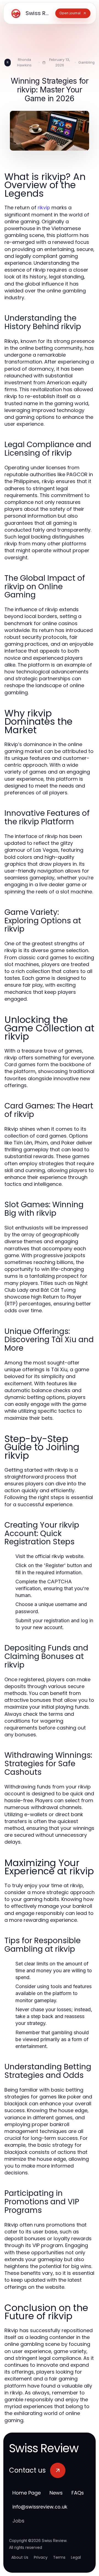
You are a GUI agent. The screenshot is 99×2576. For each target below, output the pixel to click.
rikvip (44, 208)
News (56, 2493)
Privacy (41, 2557)
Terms (59, 2557)
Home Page (27, 2493)
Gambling (86, 62)
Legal (76, 2557)
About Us (20, 2557)
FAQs (78, 2493)
